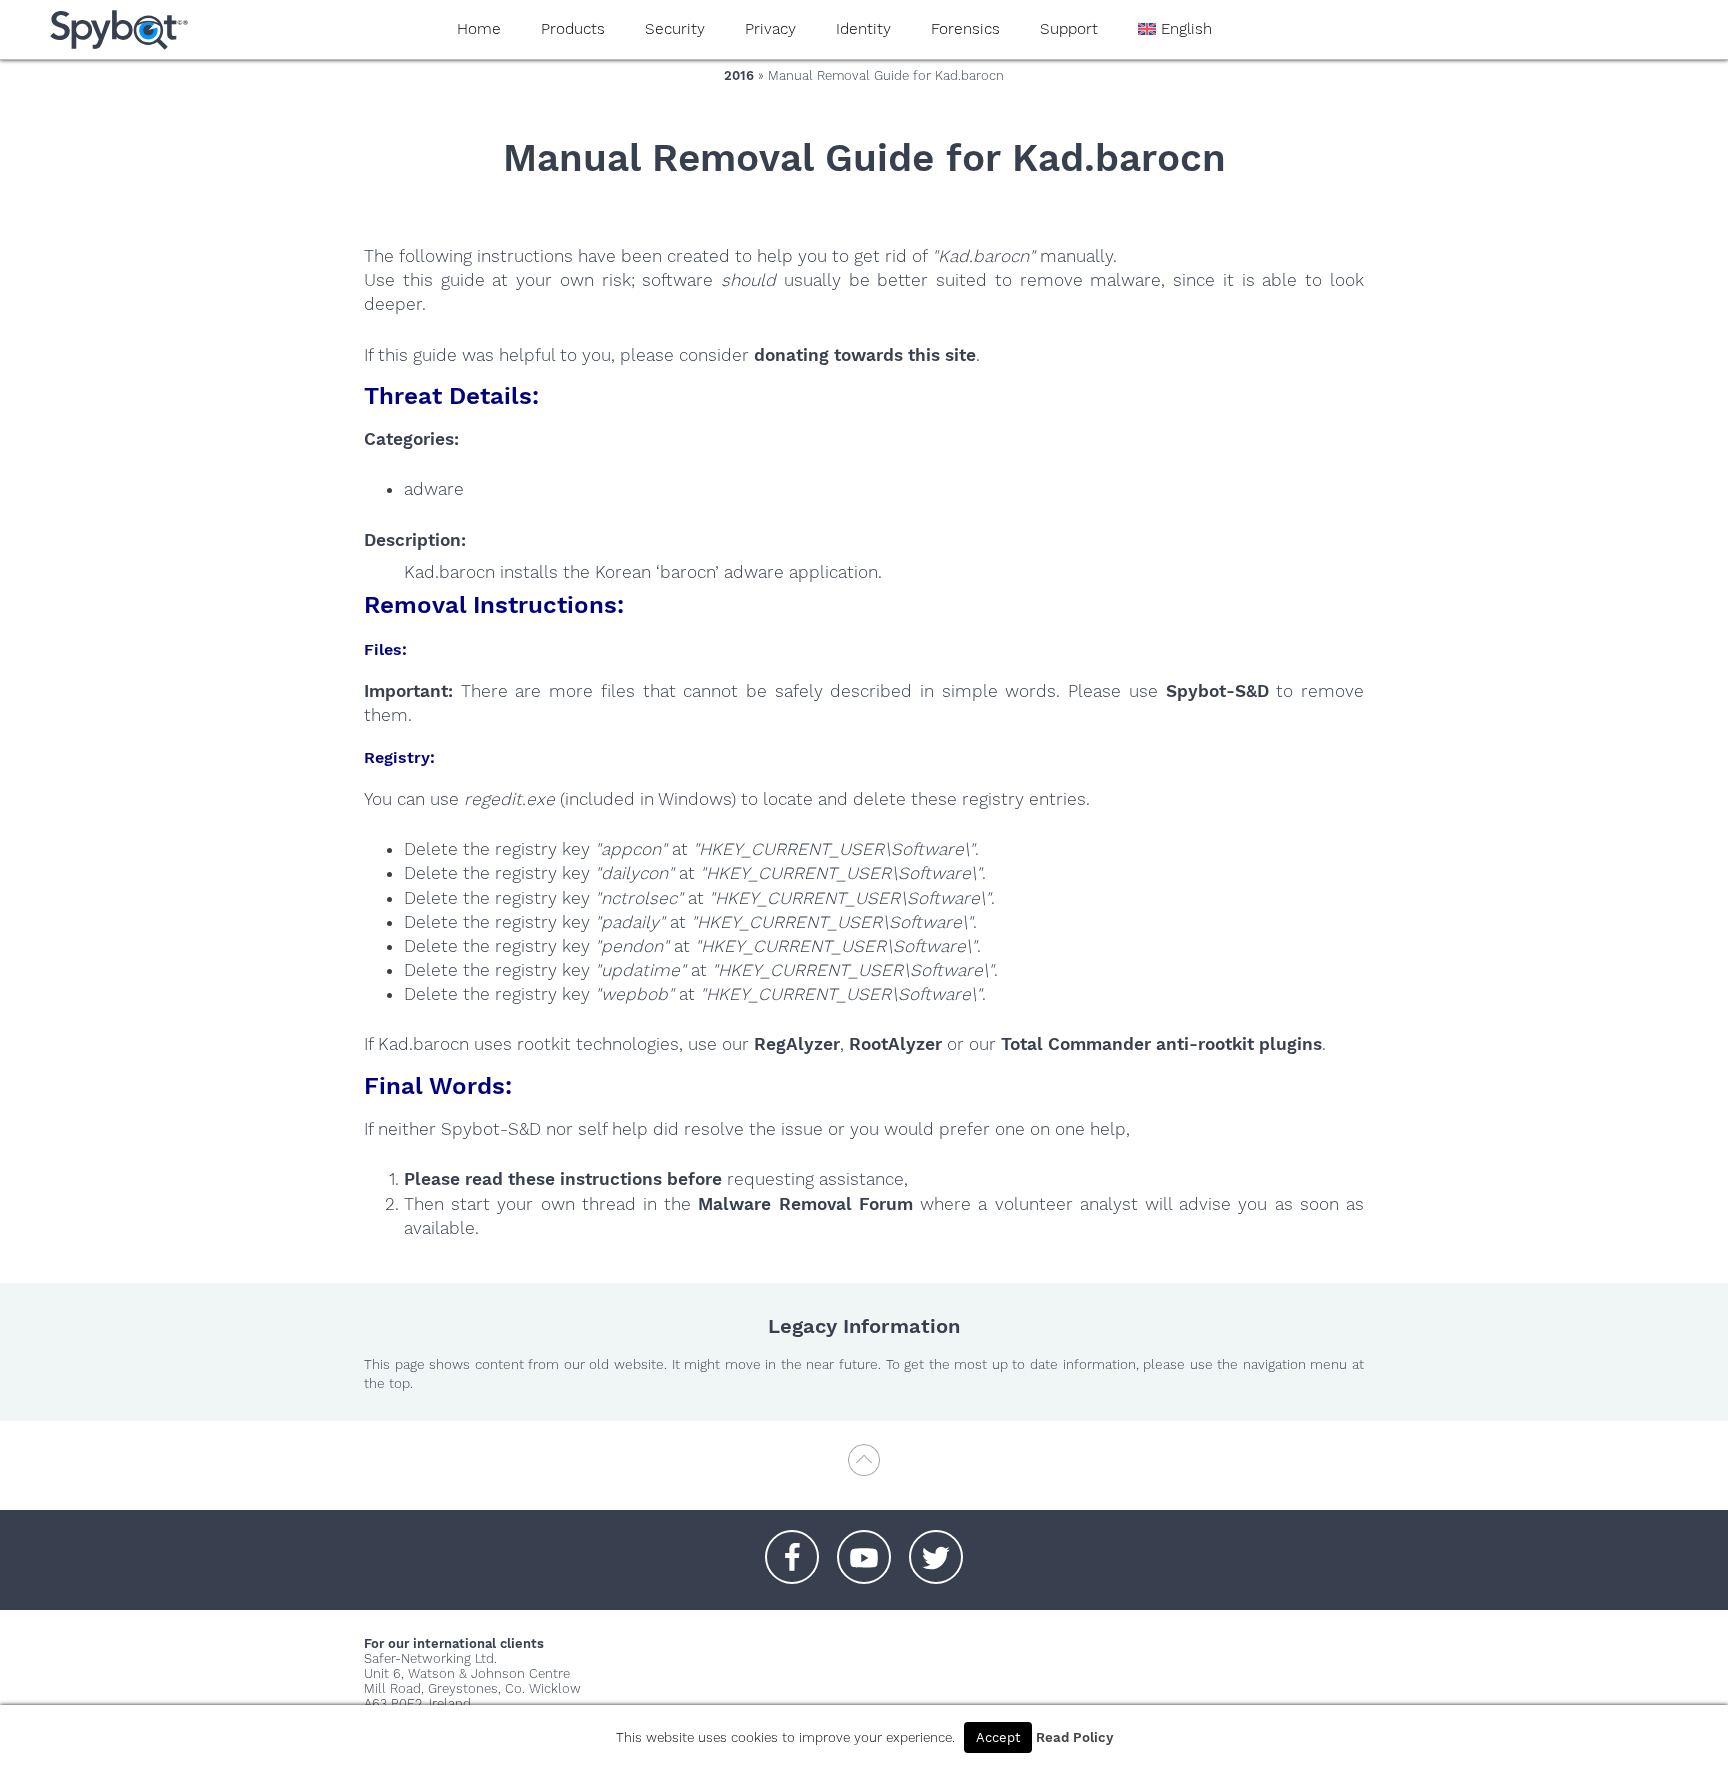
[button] (792, 1547)
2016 (739, 75)
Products (573, 29)
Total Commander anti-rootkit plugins (1161, 1044)
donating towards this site (865, 355)
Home (479, 29)
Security (675, 29)
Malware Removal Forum (805, 1204)
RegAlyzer (797, 1044)
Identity (863, 29)
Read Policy (1074, 1737)
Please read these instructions (533, 1179)
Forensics (965, 29)
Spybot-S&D (1217, 691)
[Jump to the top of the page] (864, 1469)
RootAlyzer (895, 1044)
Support (1069, 29)
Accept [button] (998, 1737)
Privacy (770, 29)
